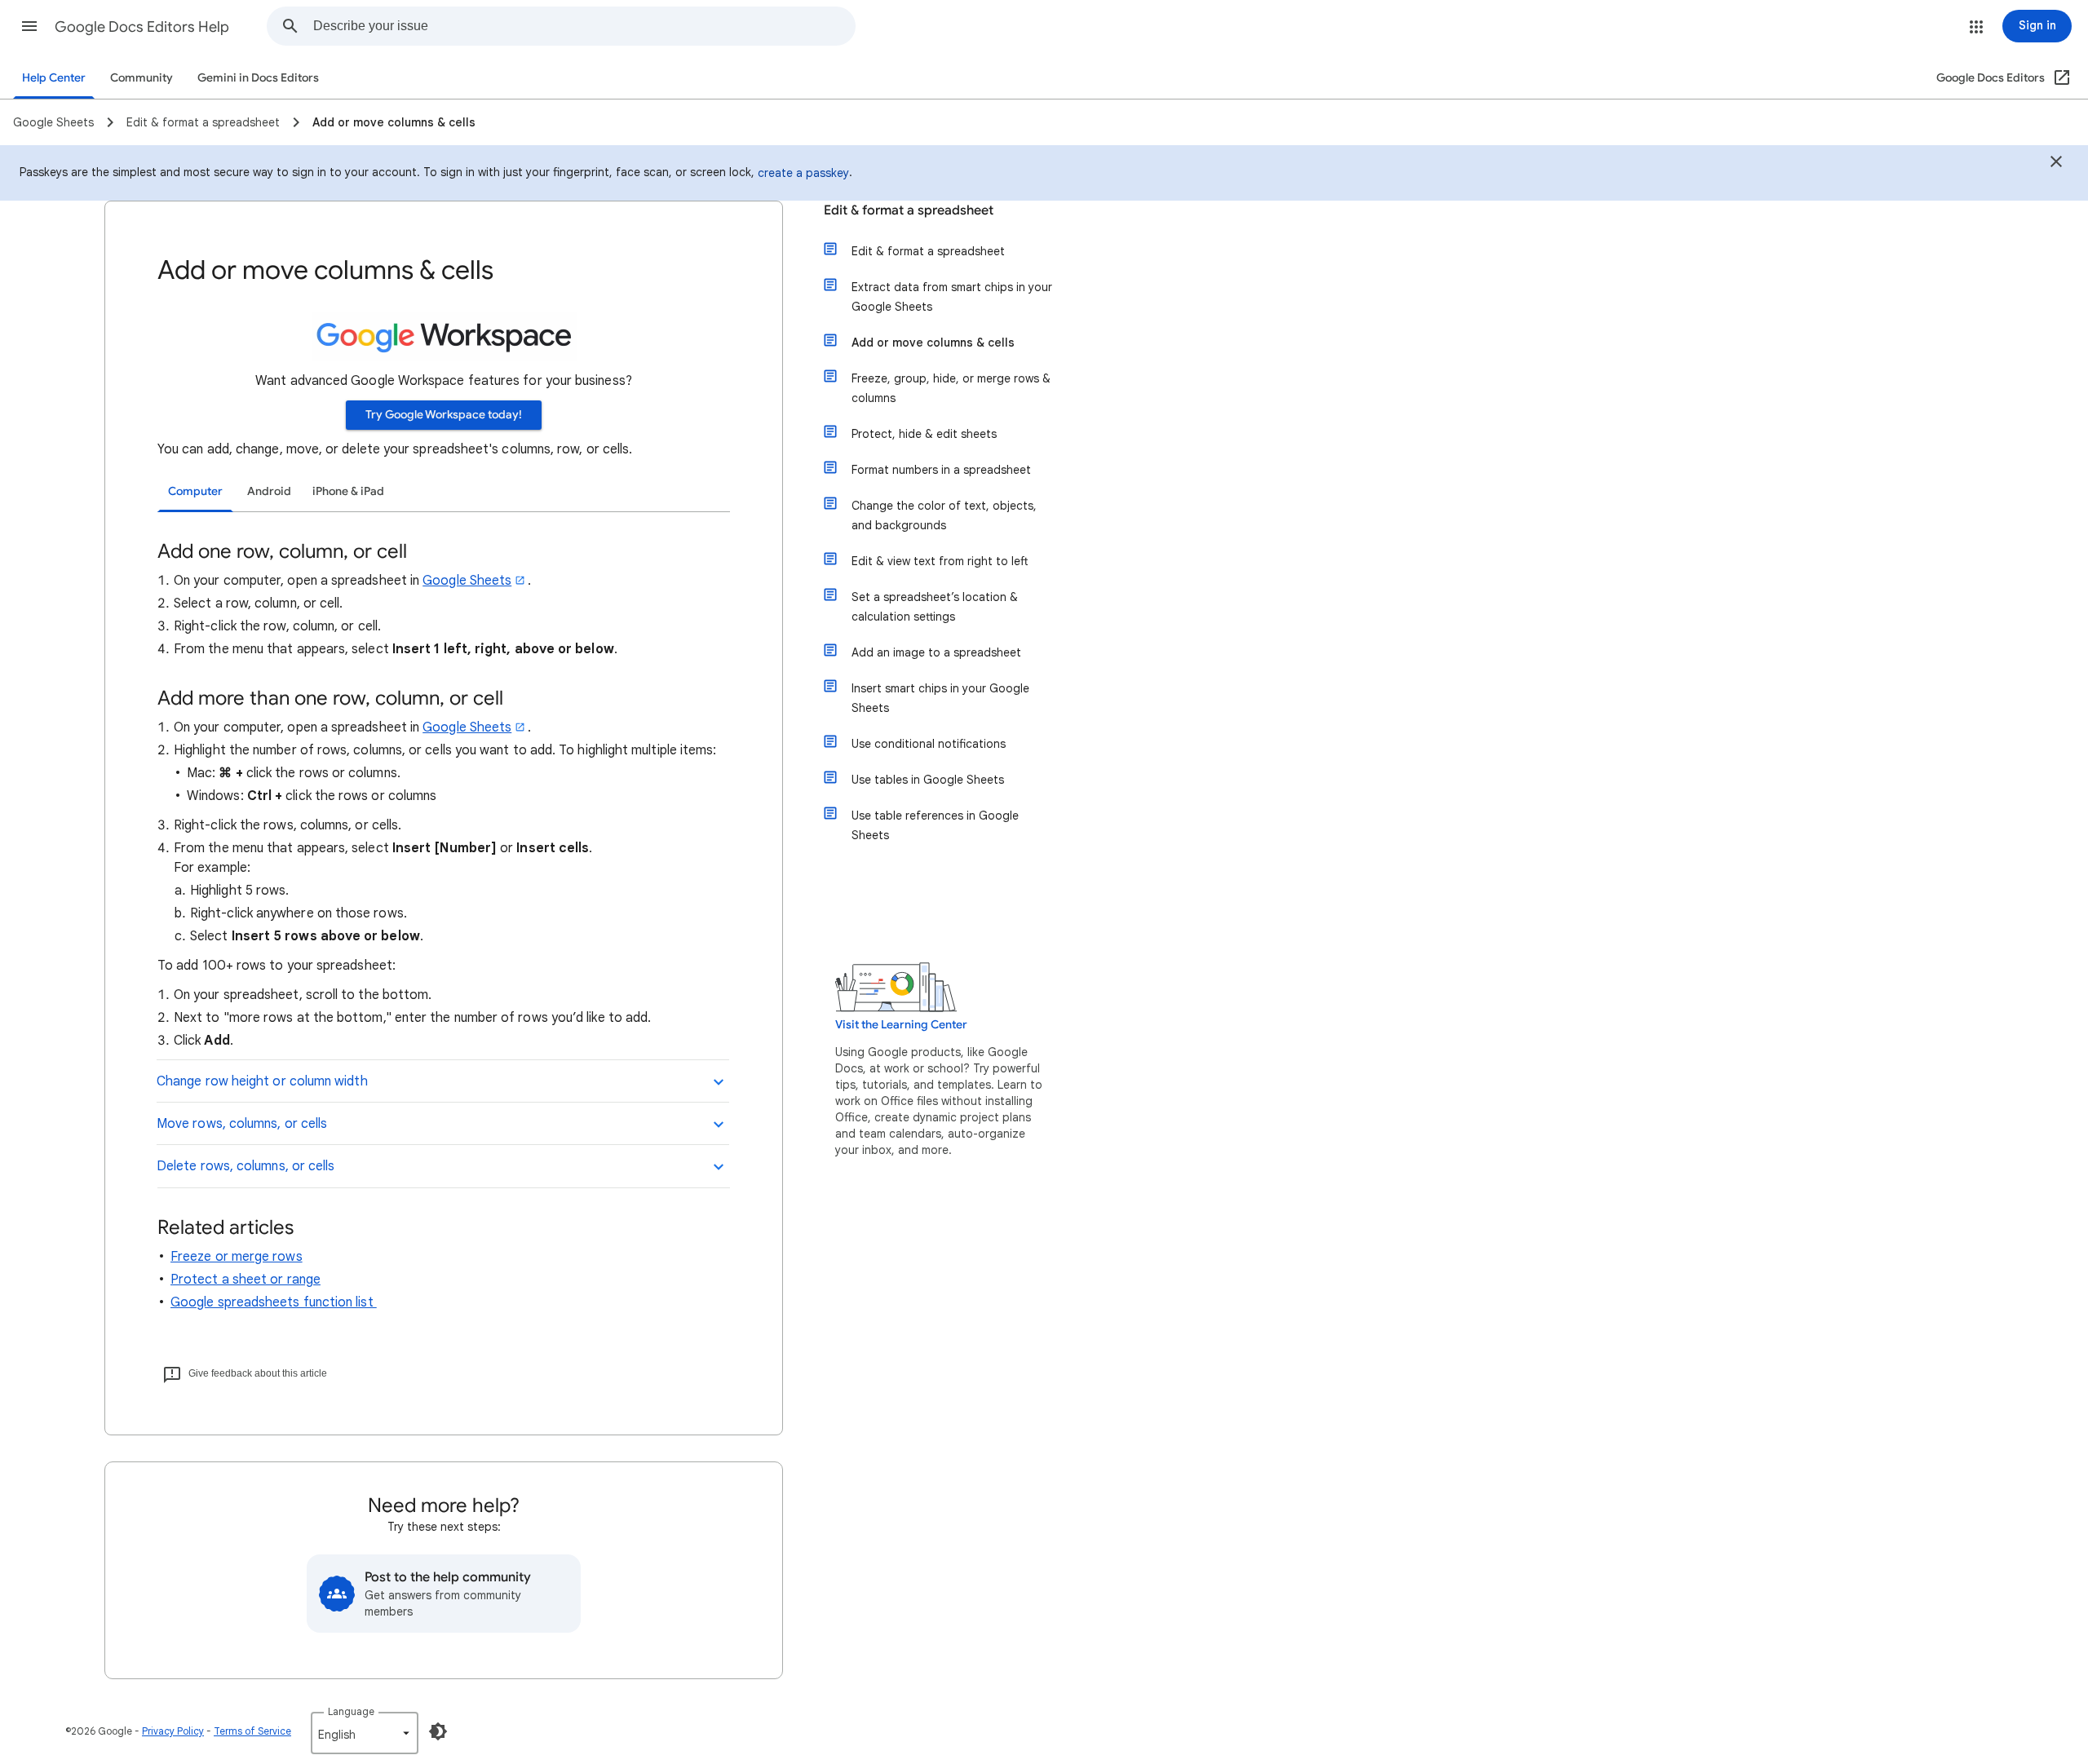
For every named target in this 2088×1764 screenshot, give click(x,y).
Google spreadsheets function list (274, 1302)
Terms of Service (252, 1731)
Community (142, 78)
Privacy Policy (173, 1731)
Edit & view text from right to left (940, 561)
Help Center (54, 78)
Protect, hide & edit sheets (924, 434)
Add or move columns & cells (933, 343)
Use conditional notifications (929, 744)
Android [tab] (269, 491)
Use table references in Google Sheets (935, 825)
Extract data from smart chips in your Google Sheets (952, 297)
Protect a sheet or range (246, 1280)
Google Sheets (467, 581)
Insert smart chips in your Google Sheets (940, 698)
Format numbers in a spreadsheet (941, 470)
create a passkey (803, 173)
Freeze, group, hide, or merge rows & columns (951, 388)
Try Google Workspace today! (444, 415)
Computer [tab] (195, 491)
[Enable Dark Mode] (438, 1731)
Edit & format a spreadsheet (909, 210)
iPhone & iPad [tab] (348, 491)
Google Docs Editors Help (142, 27)
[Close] (2056, 164)
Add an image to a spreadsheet (936, 652)
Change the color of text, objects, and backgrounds (944, 515)
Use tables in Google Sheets (928, 780)
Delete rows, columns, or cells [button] (246, 1166)
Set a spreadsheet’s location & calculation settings (935, 607)
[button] (29, 26)
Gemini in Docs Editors (258, 78)
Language (351, 1711)
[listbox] (365, 1733)
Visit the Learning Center (901, 1025)
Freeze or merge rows (237, 1257)
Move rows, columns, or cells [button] (242, 1124)
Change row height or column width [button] (262, 1081)
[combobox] (584, 26)
